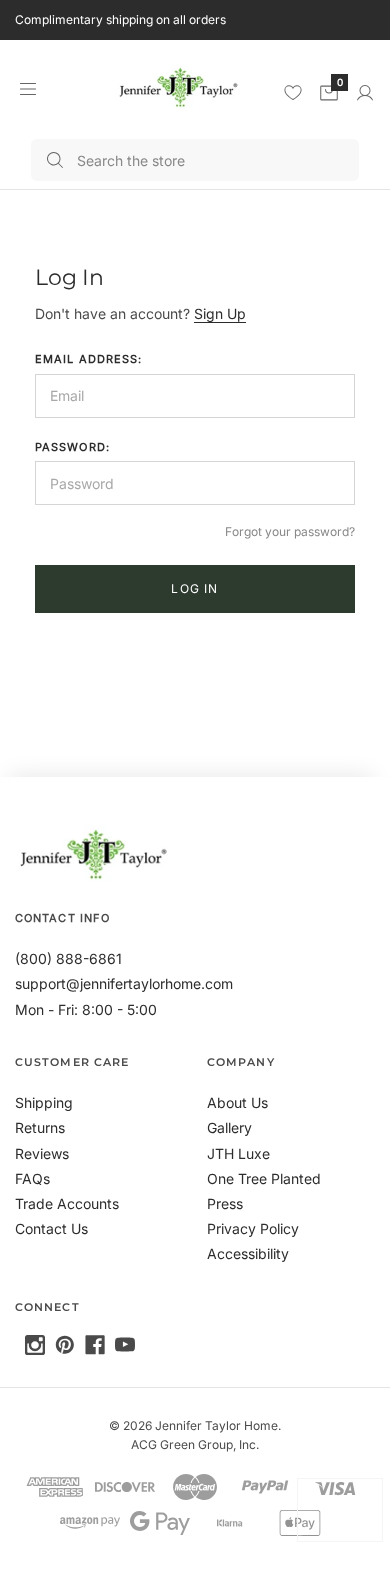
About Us (237, 1102)
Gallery (229, 1127)
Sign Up (220, 313)
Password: (72, 447)
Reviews (42, 1153)
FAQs (32, 1178)
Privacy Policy (253, 1228)
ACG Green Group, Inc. (195, 1444)
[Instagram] (35, 1345)
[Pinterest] (65, 1345)
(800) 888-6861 (68, 958)
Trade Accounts (67, 1203)
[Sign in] (365, 93)
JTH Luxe (238, 1153)
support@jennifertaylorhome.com (124, 983)
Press (225, 1203)
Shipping (44, 1102)
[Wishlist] (293, 92)
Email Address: (88, 359)
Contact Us (51, 1228)
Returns (40, 1127)
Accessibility (248, 1253)
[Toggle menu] (27, 88)
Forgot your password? (290, 531)
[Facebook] (95, 1345)
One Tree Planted (264, 1178)
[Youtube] (125, 1345)
